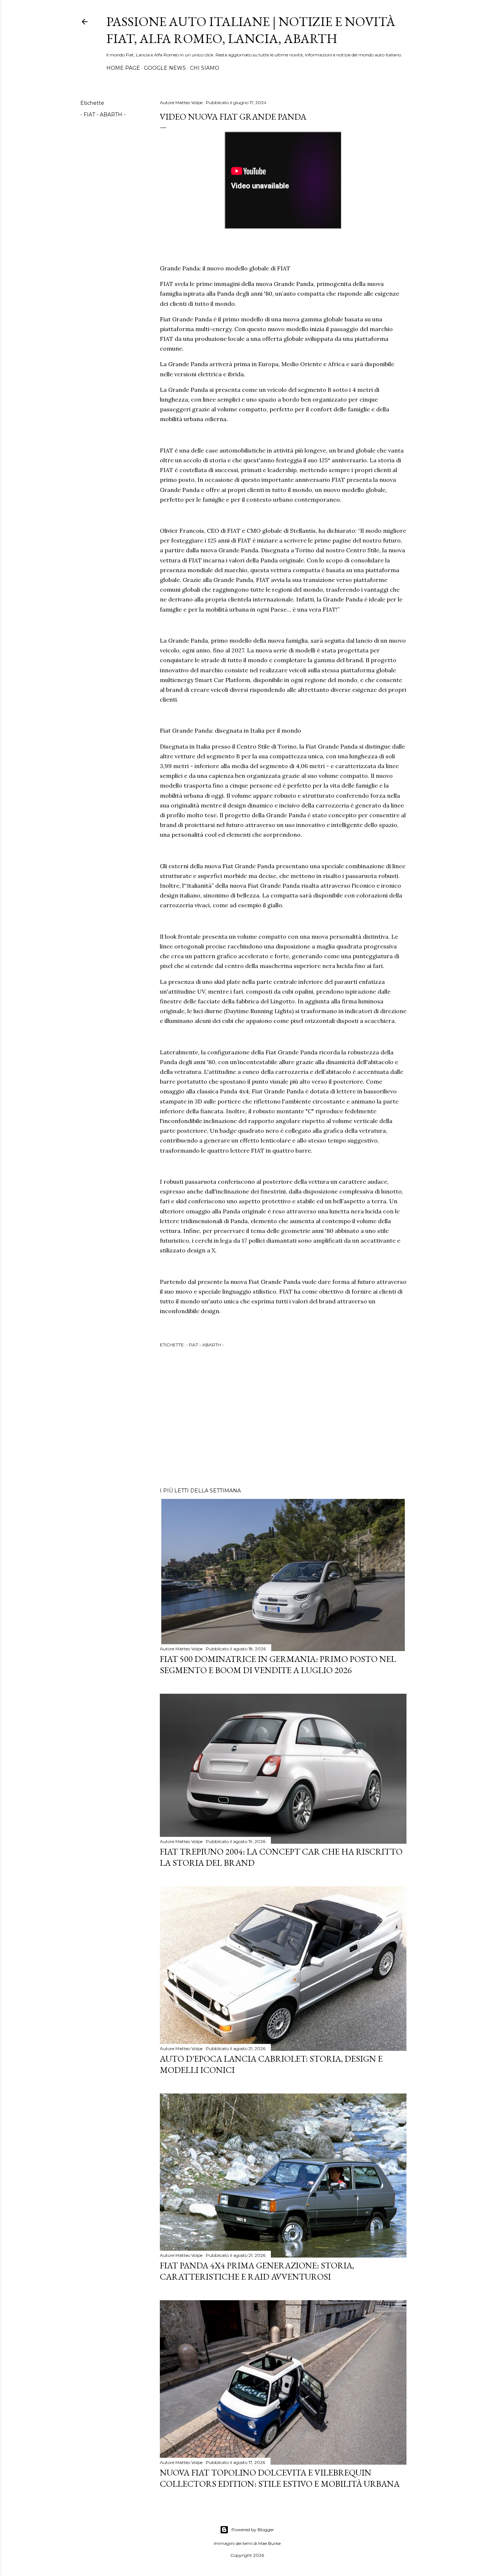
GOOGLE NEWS (165, 68)
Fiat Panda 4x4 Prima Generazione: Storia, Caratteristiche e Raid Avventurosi (257, 2271)
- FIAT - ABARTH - (103, 115)
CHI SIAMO (205, 68)
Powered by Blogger (253, 2530)
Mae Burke (269, 2543)
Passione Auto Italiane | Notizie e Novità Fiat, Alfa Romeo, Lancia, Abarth (251, 30)
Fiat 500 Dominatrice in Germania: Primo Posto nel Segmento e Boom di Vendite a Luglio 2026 (278, 1664)
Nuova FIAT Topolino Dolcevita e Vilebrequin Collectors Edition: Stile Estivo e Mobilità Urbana (280, 2478)
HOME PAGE (123, 68)
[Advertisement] (283, 1419)
